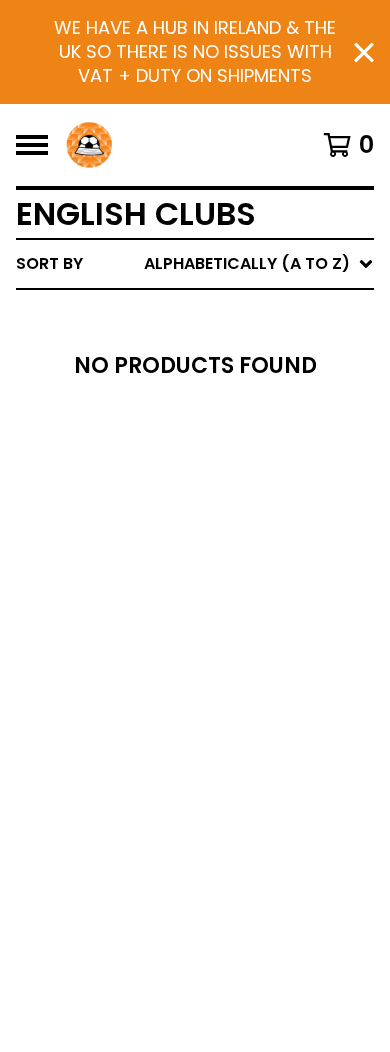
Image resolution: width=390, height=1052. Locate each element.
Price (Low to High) (234, 539)
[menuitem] (195, 264)
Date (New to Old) (228, 475)
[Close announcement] (364, 52)
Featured (187, 315)
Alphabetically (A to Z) (251, 411)
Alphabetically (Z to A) (251, 443)
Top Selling (197, 379)
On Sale (180, 347)
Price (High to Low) (234, 571)
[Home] (89, 145)
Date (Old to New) (228, 507)
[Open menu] (32, 145)
